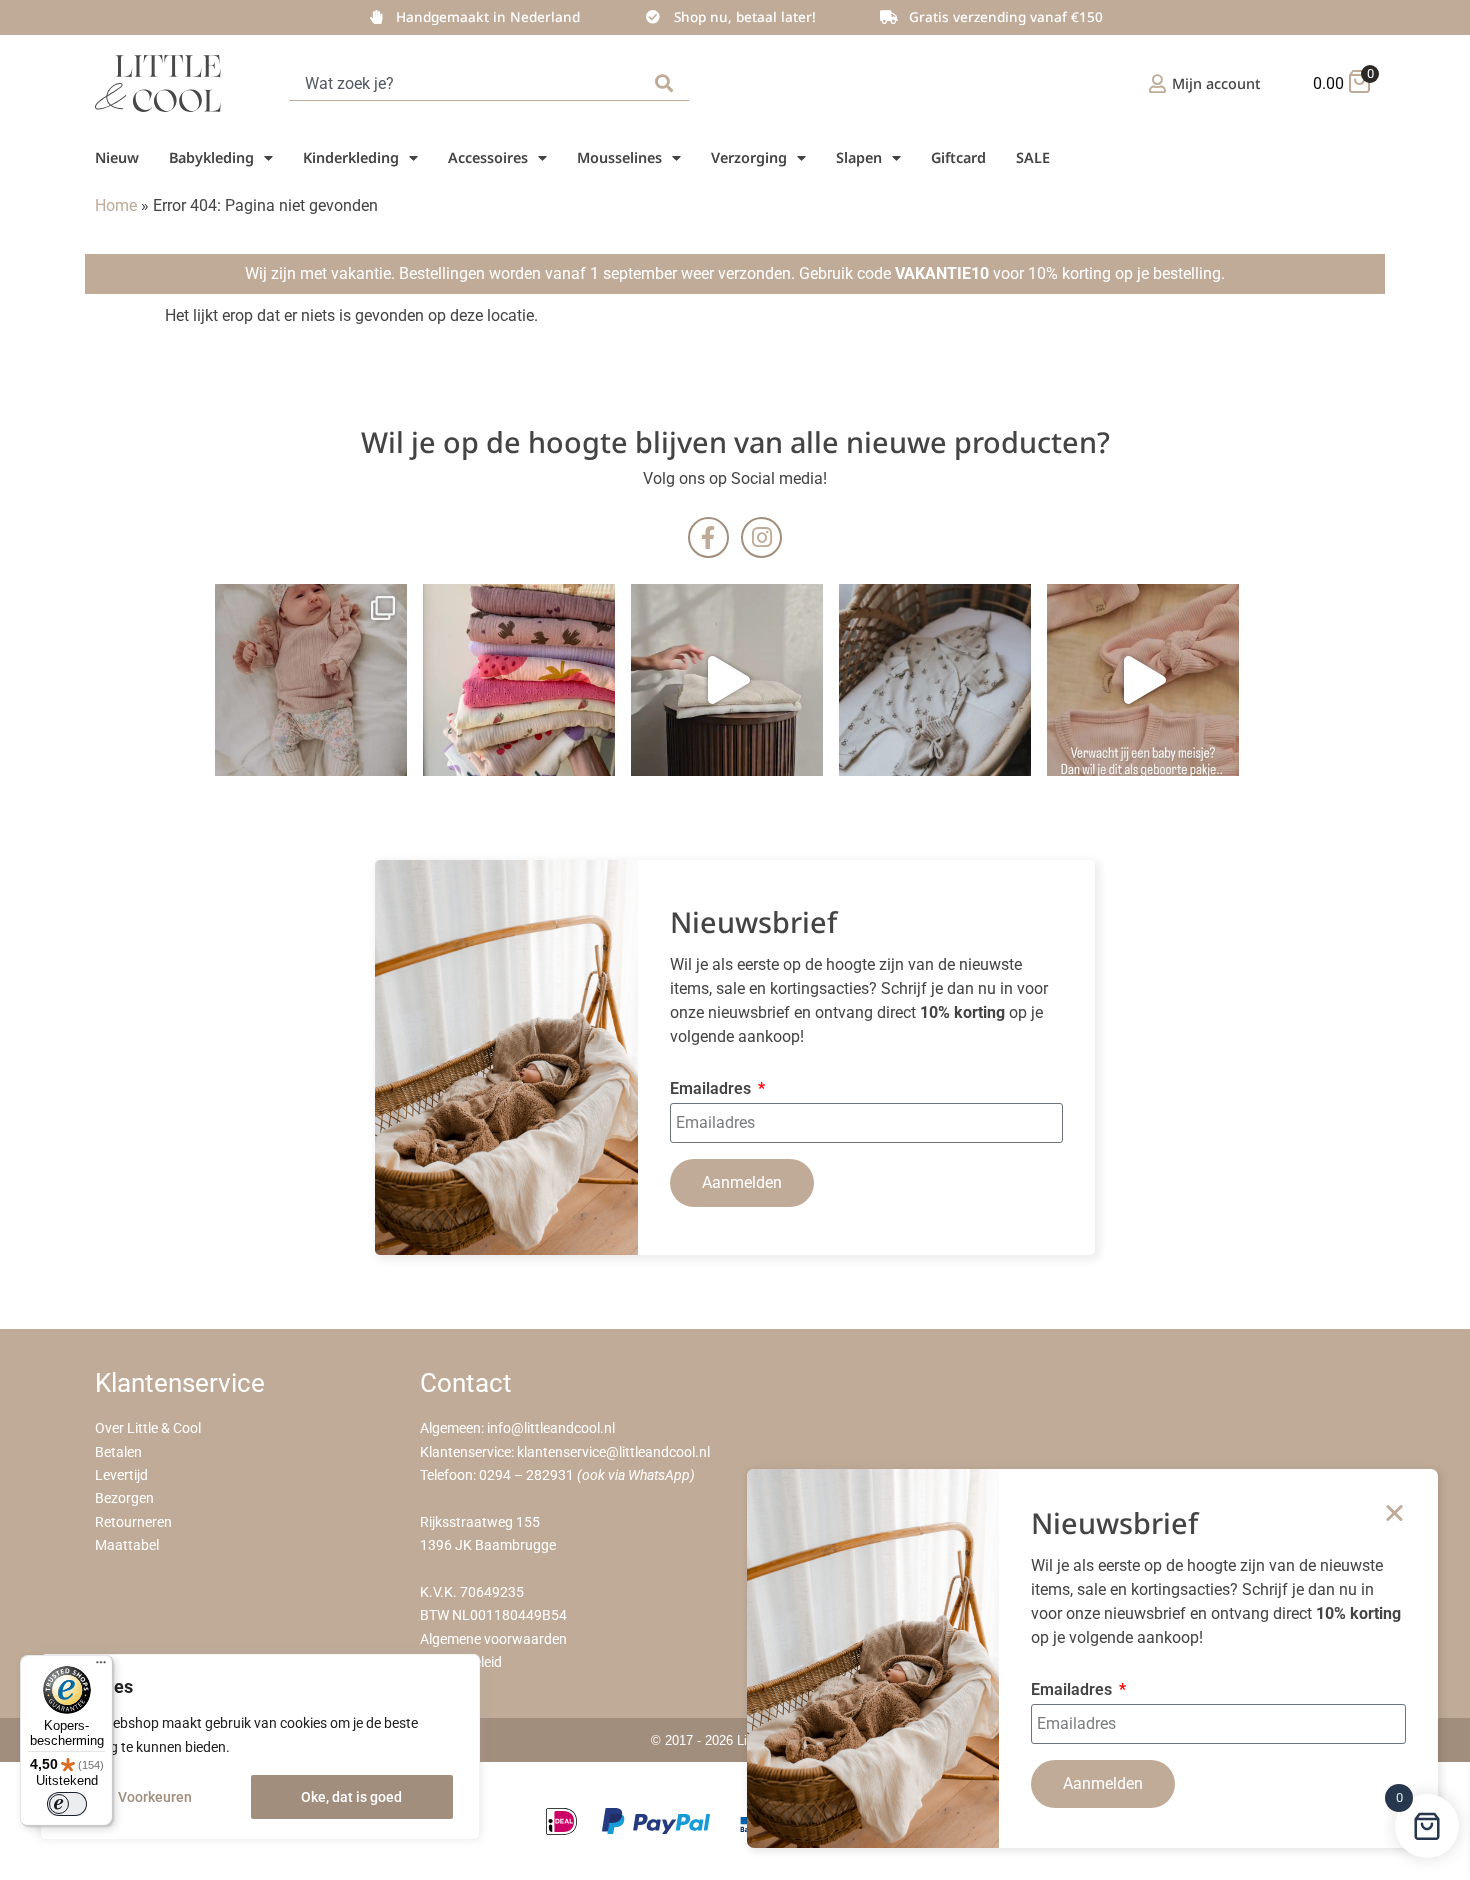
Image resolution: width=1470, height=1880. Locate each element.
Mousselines (619, 157)
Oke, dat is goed (351, 1797)
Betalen (118, 1452)
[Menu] (101, 1667)
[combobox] (468, 83)
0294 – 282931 (526, 1475)
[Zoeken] (668, 83)
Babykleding (211, 157)
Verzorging (749, 157)
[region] (260, 1747)
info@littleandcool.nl (551, 1428)
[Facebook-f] (708, 537)
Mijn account (1216, 83)
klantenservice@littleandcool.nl (613, 1452)
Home (116, 205)
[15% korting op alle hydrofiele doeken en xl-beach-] (727, 680)
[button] (1394, 1512)
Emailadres (712, 1089)
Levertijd (121, 1475)
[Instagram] (761, 537)
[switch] (67, 1804)
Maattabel (127, 1545)
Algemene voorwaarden (493, 1639)
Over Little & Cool (148, 1428)
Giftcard (958, 157)
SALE (1033, 157)
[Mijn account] (1157, 83)
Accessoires (488, 157)
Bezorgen (124, 1498)
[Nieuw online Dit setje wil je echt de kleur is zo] (1143, 680)
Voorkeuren (155, 1797)
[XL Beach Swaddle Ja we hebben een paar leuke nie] (519, 680)
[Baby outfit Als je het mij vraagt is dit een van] (311, 680)
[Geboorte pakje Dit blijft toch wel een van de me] (935, 680)
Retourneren (133, 1522)
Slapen (859, 157)
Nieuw (117, 157)
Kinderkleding (351, 157)
